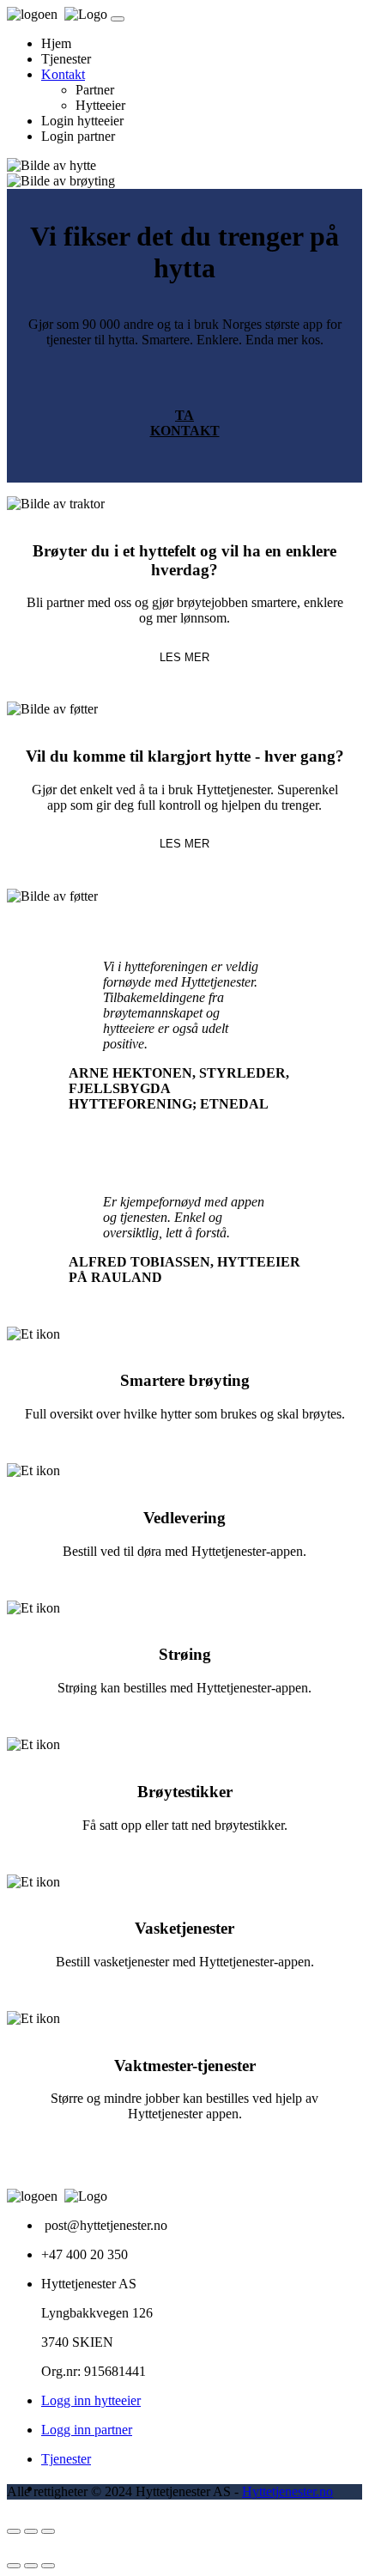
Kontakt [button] (63, 74)
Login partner (78, 136)
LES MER (184, 657)
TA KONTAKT (185, 423)
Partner (95, 90)
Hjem (56, 43)
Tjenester (66, 59)
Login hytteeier (82, 121)
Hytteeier (100, 105)
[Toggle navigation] (118, 19)
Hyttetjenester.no (287, 2491)
